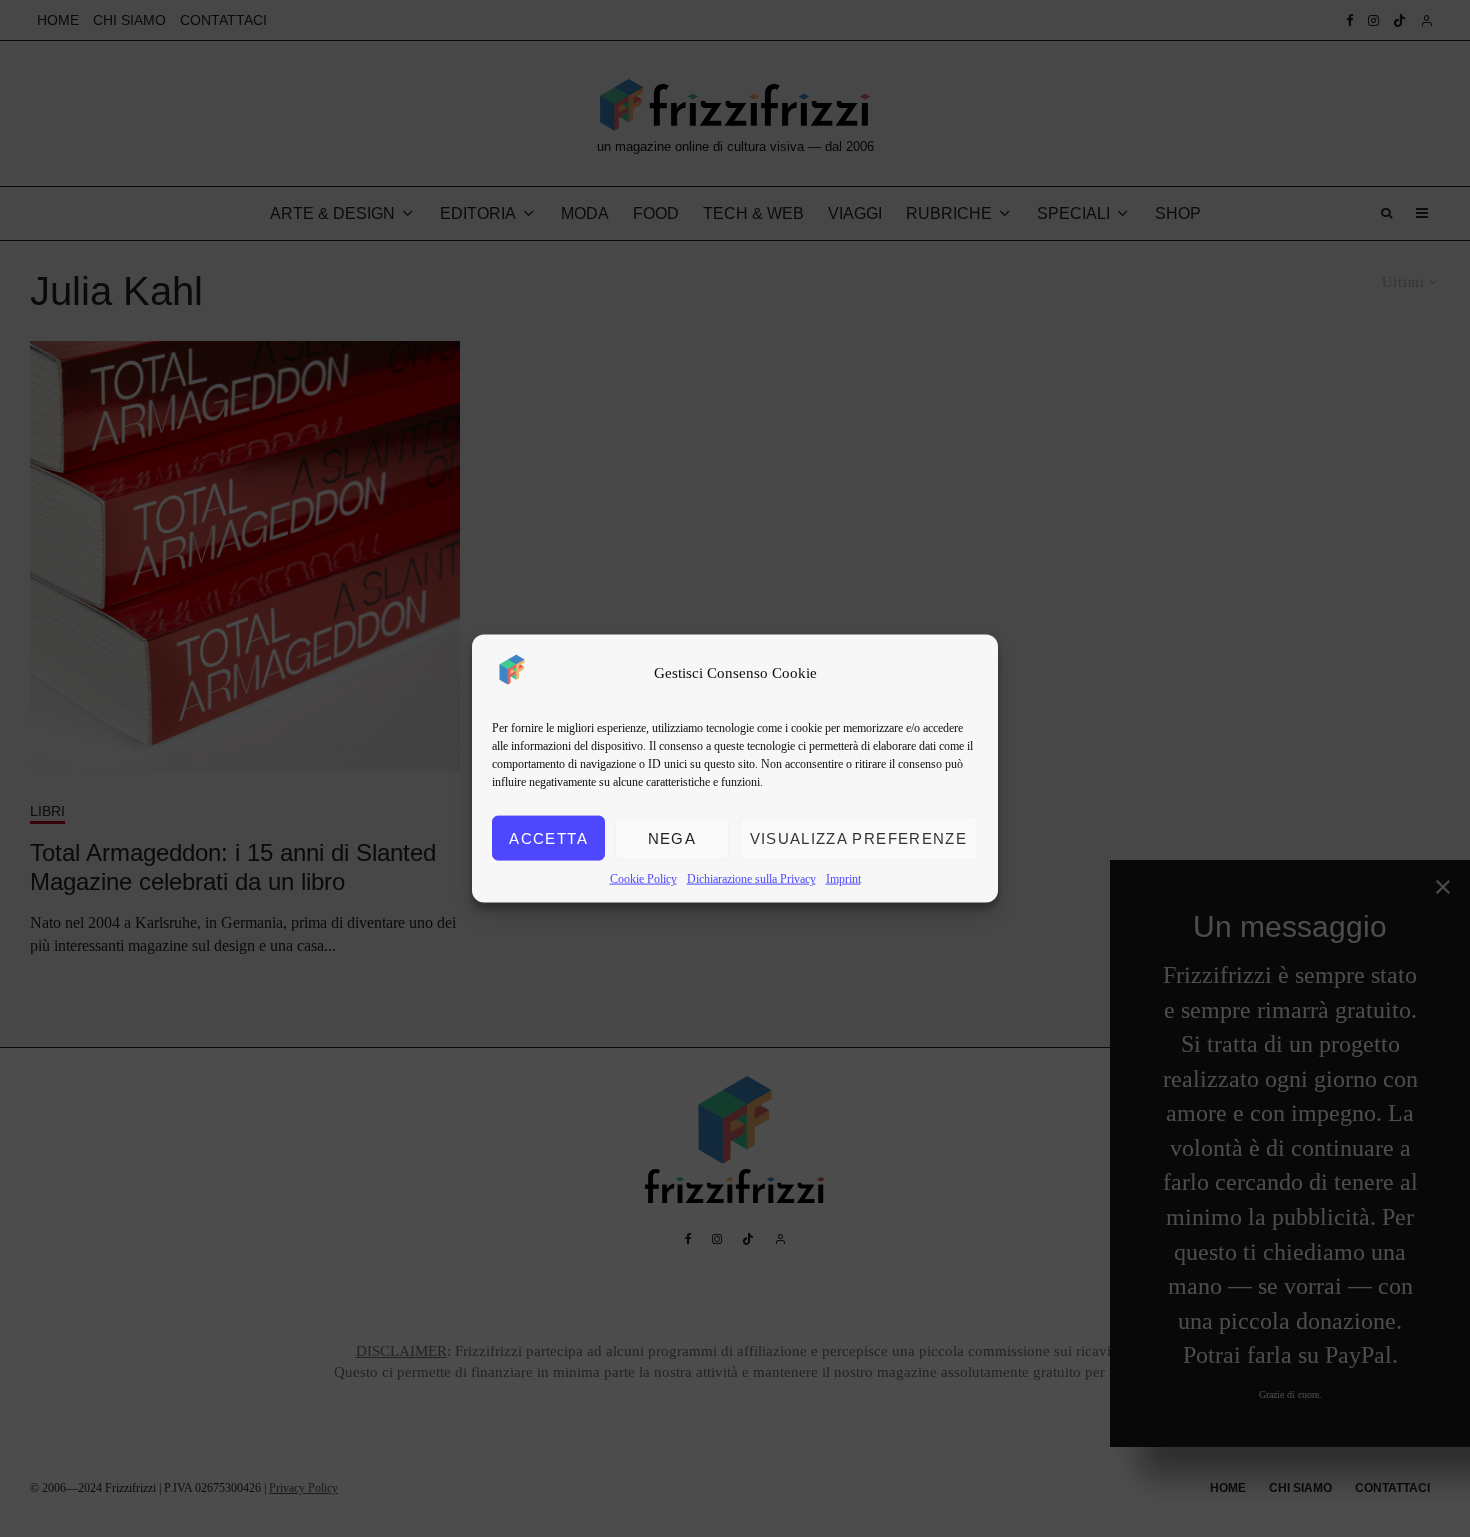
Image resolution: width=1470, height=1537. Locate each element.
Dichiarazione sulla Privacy (751, 879)
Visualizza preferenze (858, 837)
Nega (672, 837)
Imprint (843, 879)
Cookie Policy (643, 879)
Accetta (548, 837)
